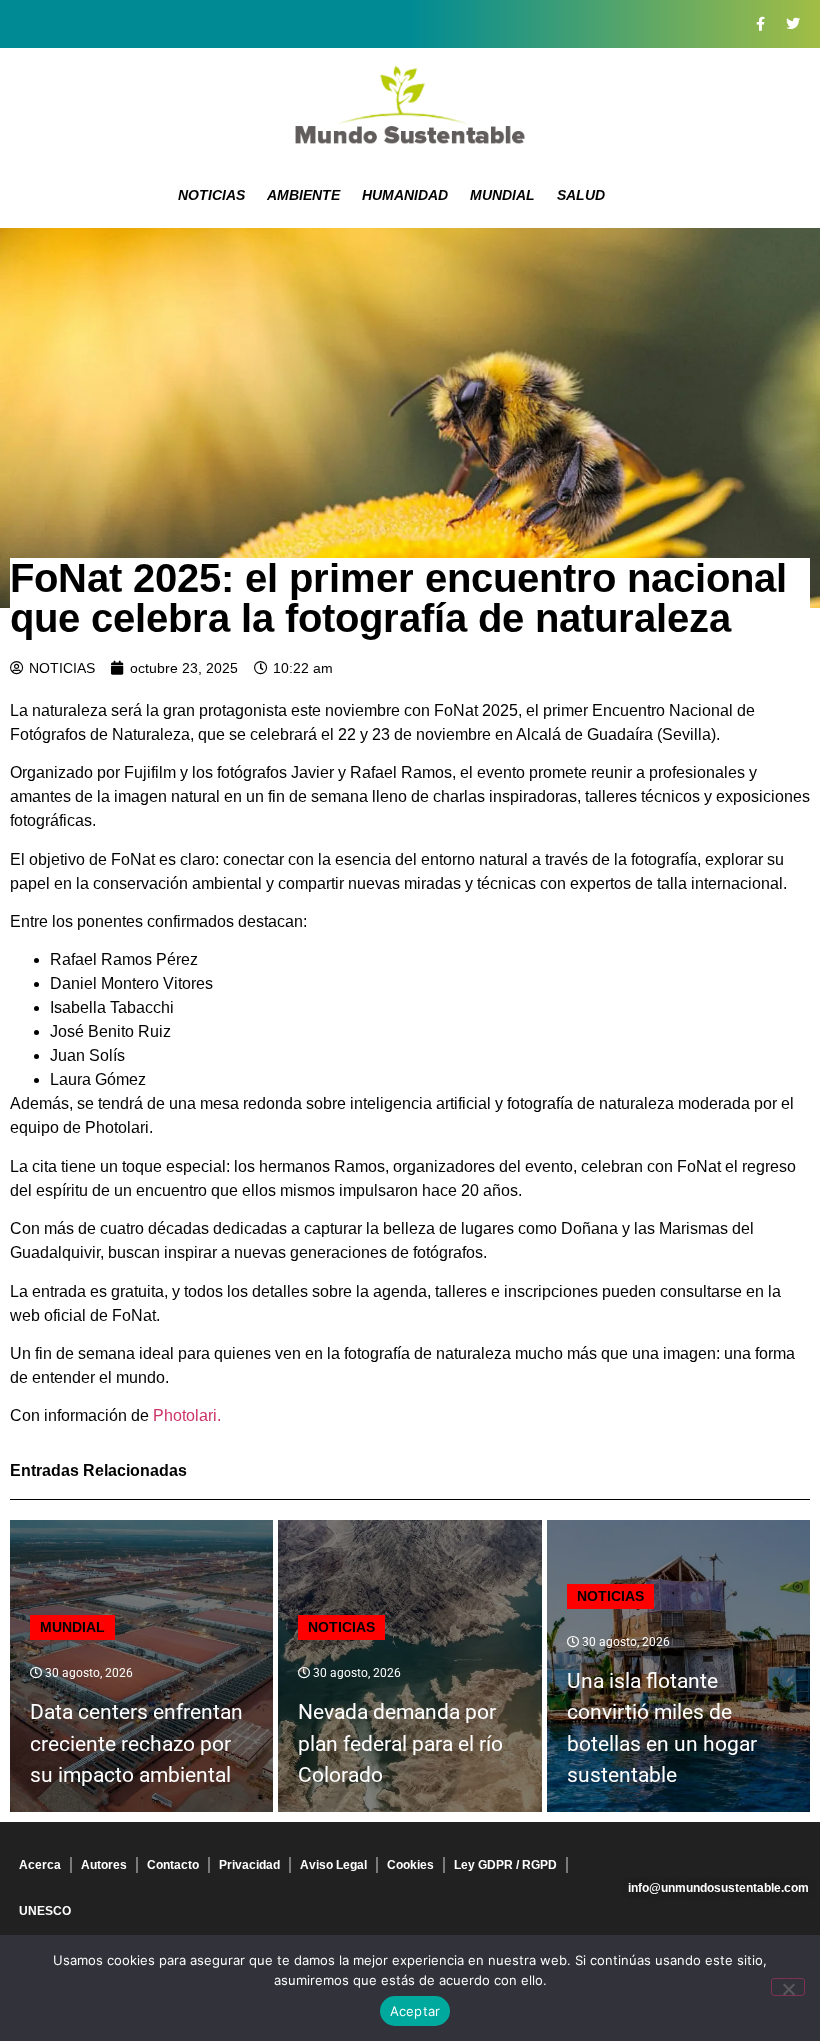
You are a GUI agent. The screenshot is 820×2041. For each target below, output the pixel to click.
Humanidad (405, 195)
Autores (104, 1865)
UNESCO (45, 1911)
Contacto (173, 1865)
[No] (788, 1987)
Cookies (410, 1865)
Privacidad (249, 1865)
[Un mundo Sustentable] (410, 105)
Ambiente (303, 195)
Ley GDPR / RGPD (505, 1865)
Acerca (40, 1865)
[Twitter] (793, 24)
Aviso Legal (333, 1865)
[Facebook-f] (760, 24)
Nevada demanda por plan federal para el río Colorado (400, 1743)
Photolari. (187, 1415)
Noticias (211, 195)
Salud (581, 195)
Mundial (502, 195)
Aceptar (415, 2011)
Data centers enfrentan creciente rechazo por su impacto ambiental (136, 1743)
